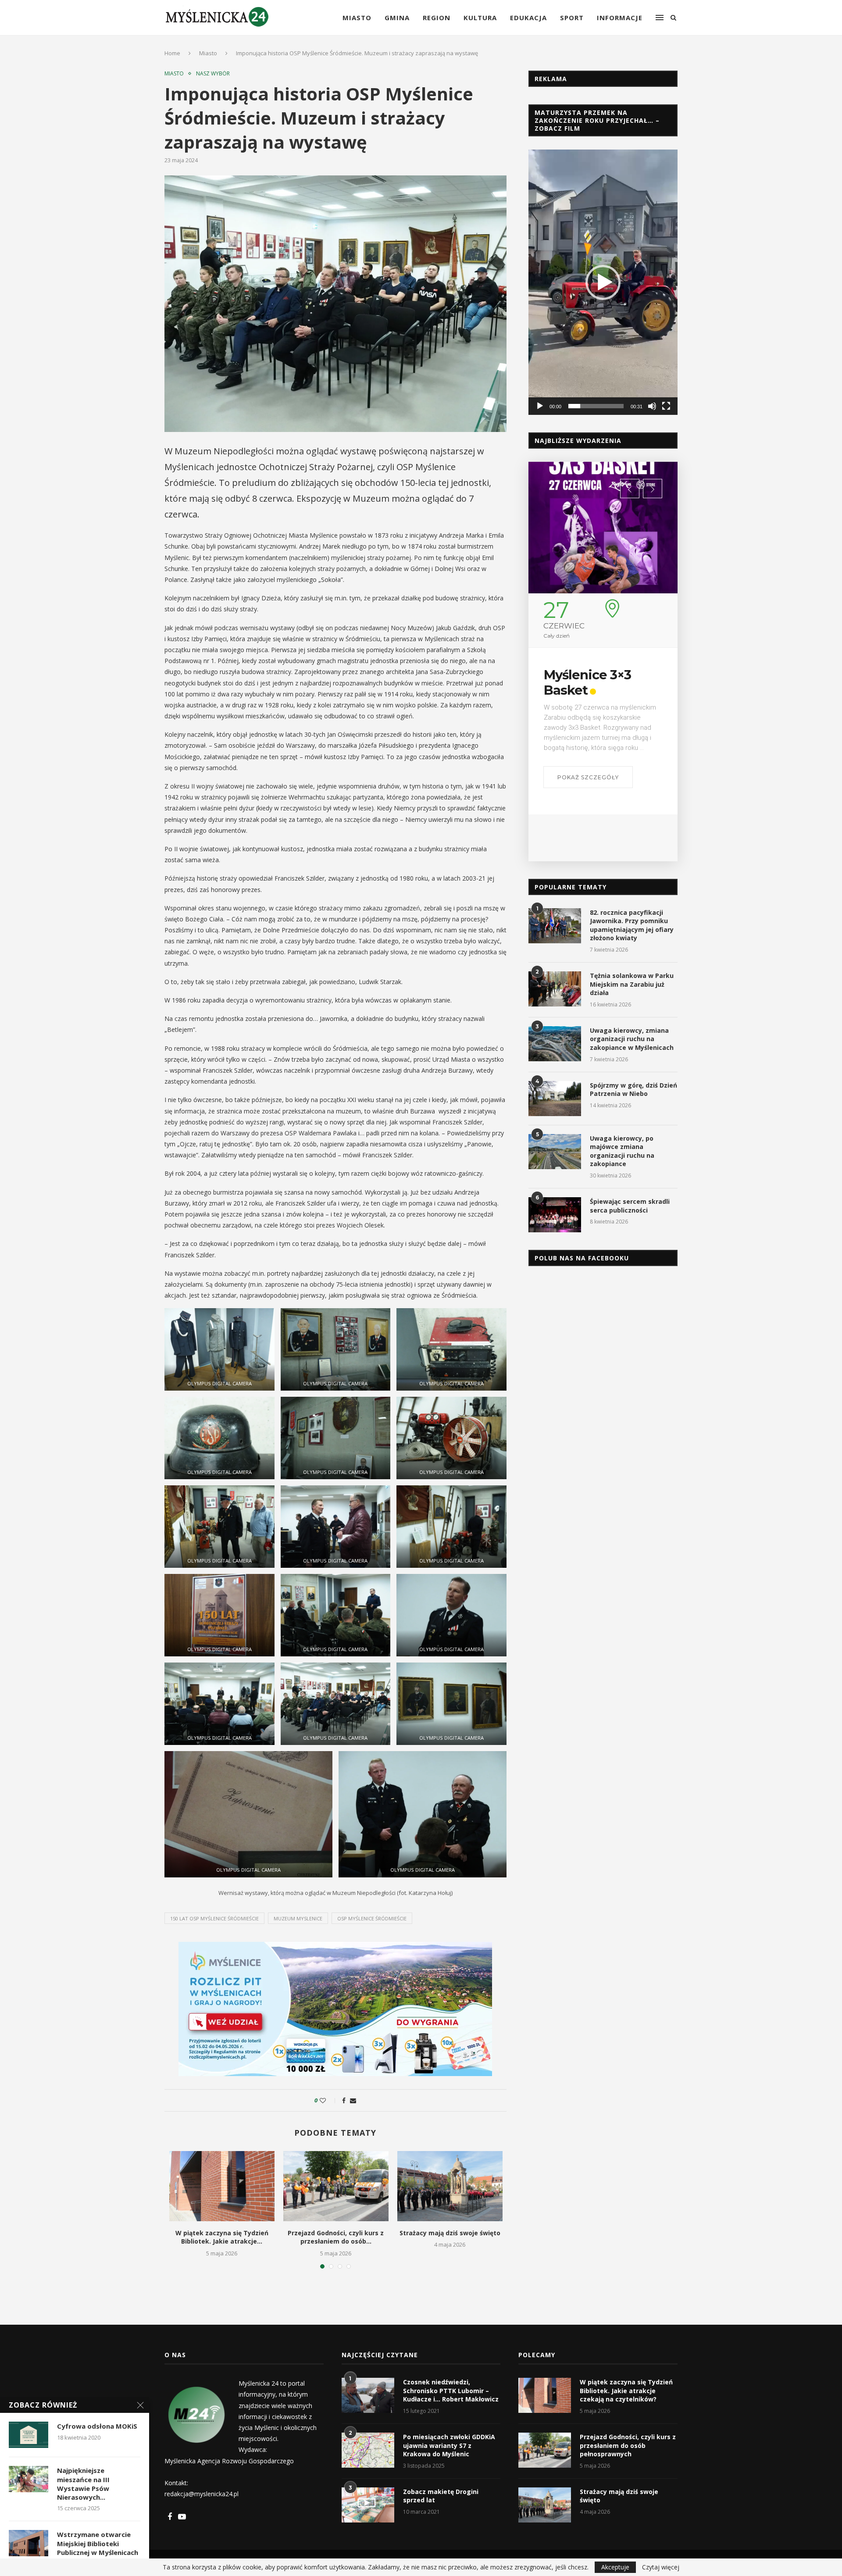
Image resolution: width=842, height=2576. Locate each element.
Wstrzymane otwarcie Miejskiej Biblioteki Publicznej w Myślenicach (98, 2543)
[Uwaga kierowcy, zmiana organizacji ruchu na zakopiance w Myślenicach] (555, 1044)
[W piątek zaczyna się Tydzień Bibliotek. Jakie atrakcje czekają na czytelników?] (222, 2186)
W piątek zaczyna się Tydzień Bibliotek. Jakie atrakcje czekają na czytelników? (626, 2390)
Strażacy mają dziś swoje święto (450, 2233)
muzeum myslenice (298, 1918)
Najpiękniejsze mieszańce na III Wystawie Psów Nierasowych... (83, 2484)
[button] (603, 282)
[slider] (596, 406)
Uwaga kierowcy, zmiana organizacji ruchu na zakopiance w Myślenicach (632, 1039)
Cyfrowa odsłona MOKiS (97, 2426)
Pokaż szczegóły (588, 824)
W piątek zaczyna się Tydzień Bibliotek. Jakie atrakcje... (222, 2237)
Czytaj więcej (661, 2567)
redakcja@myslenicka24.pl (202, 2494)
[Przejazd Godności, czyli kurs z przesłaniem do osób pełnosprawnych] (336, 2186)
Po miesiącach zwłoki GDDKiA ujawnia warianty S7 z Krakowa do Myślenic (449, 2445)
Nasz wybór (213, 74)
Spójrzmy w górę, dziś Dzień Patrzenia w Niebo (633, 1090)
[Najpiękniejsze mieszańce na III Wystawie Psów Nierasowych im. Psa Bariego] (29, 2479)
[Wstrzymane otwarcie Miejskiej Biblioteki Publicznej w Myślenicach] (29, 2543)
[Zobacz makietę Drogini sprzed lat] (368, 2505)
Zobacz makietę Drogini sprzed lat (441, 2496)
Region (437, 18)
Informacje (620, 18)
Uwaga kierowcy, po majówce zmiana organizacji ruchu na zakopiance (622, 1151)
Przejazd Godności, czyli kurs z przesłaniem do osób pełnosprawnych (628, 2445)
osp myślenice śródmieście (372, 1918)
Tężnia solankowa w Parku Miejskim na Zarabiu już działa (632, 984)
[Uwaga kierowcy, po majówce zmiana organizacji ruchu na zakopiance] (555, 1152)
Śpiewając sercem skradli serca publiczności (630, 1206)
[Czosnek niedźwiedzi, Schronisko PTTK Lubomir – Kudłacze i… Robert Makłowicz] (368, 2395)
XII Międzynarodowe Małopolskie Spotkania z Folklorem (598, 696)
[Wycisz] (652, 406)
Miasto (357, 18)
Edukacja (528, 18)
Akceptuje (615, 2567)
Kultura (480, 18)
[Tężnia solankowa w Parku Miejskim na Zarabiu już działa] (555, 989)
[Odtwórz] (540, 406)
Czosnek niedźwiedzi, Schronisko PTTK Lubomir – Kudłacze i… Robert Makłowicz (451, 2390)
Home (172, 53)
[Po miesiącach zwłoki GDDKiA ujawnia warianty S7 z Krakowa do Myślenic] (368, 2450)
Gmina (397, 18)
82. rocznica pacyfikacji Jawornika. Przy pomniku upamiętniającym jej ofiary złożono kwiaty (632, 925)
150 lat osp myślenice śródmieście (214, 1918)
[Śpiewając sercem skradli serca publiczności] (555, 1215)
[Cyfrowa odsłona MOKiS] (29, 2435)
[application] (603, 282)
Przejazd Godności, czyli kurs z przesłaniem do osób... (336, 2237)
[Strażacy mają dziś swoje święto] (450, 2186)
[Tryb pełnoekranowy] (666, 406)
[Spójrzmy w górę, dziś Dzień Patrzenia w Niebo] (555, 1099)
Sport (572, 18)
